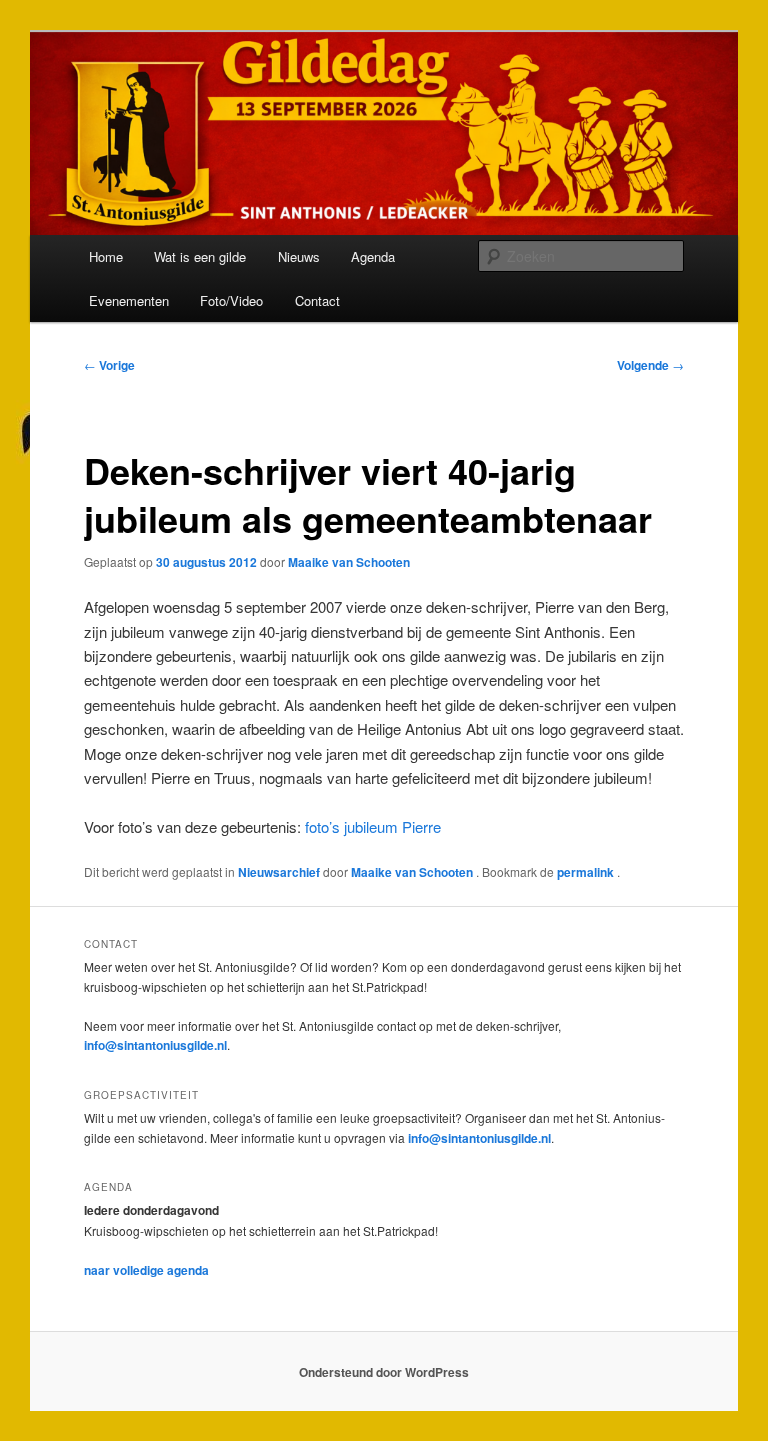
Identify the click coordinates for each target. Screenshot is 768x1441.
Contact (317, 300)
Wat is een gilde (200, 256)
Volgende (650, 365)
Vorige (109, 365)
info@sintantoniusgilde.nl (155, 1045)
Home (106, 256)
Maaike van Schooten (349, 562)
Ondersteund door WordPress (384, 1372)
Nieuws (299, 256)
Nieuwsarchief (279, 872)
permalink (587, 872)
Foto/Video (231, 300)
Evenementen (129, 300)
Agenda (373, 256)
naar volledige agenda (146, 1270)
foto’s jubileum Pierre (373, 826)
